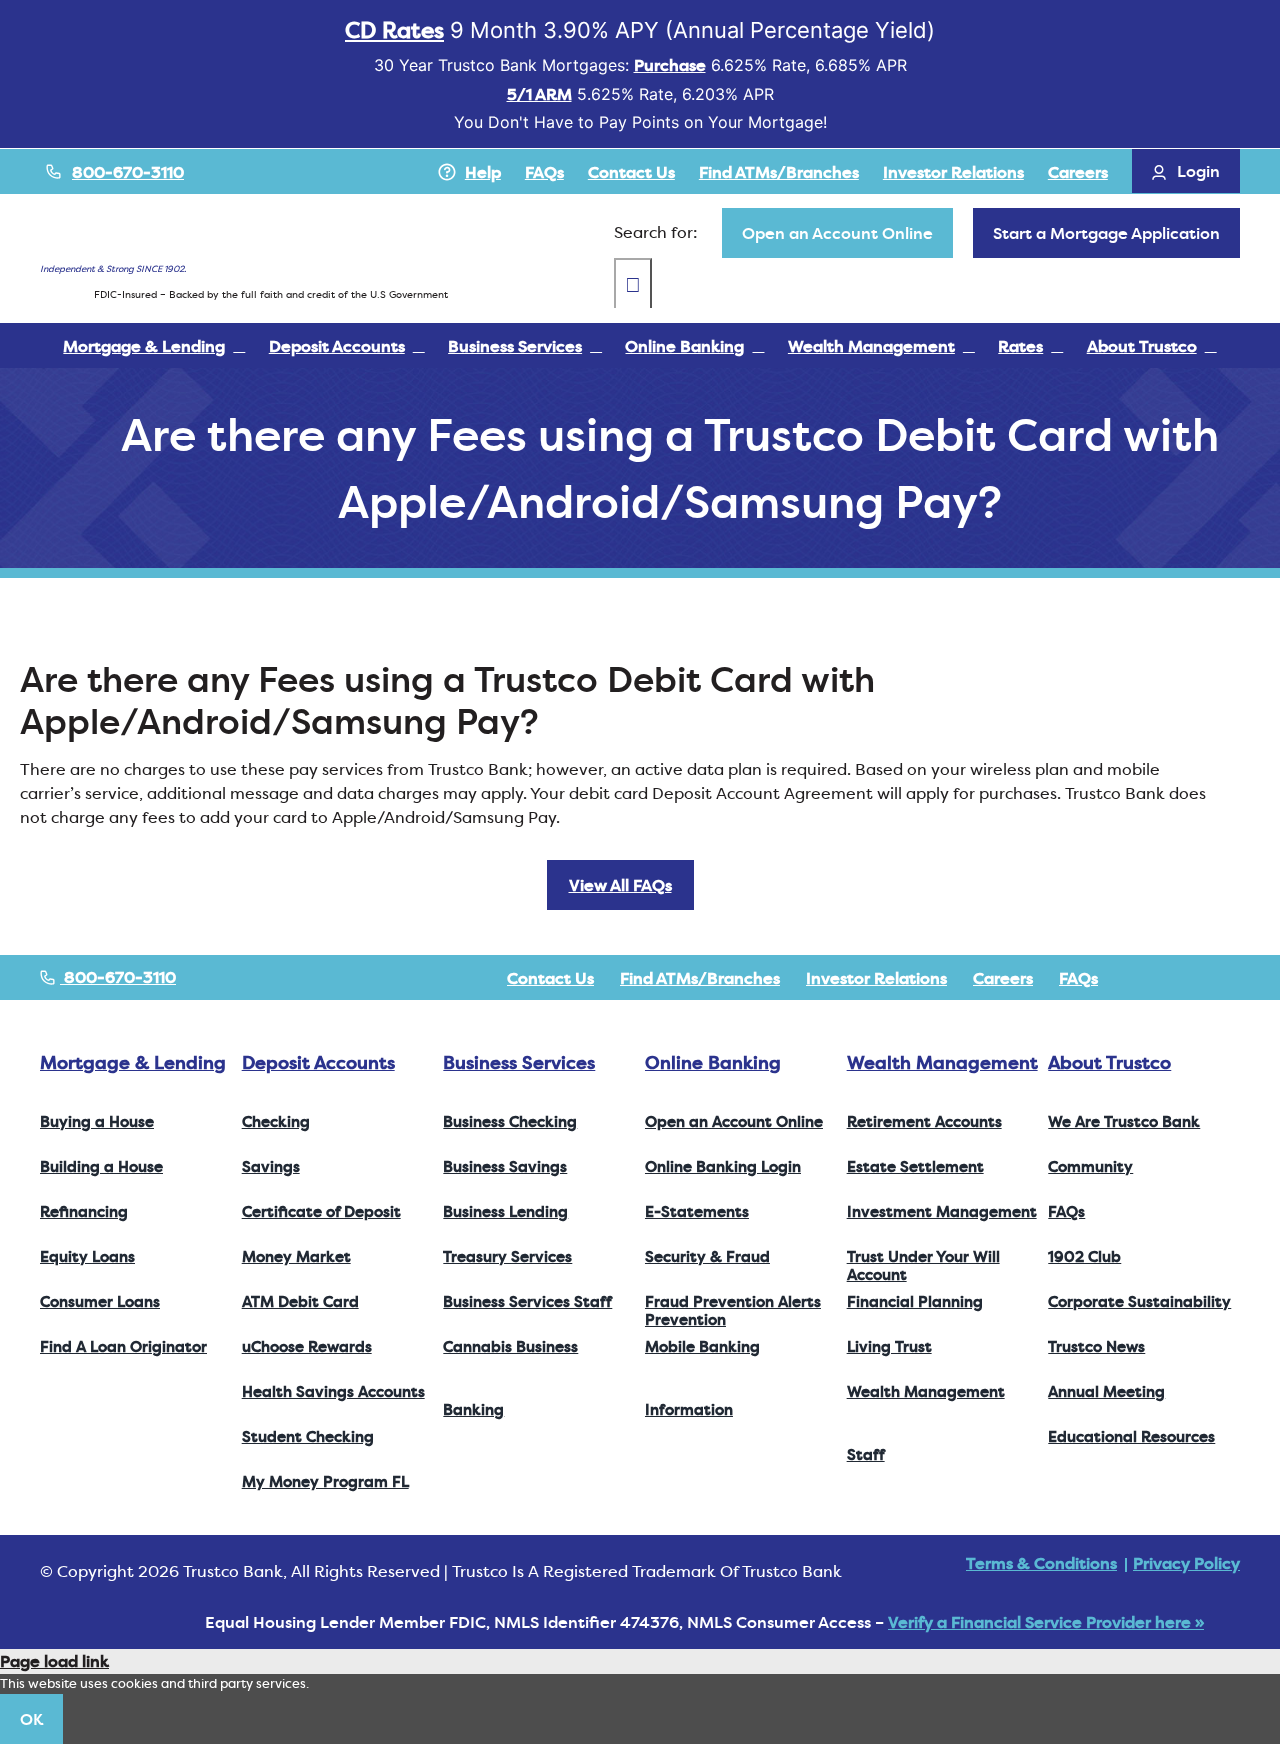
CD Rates (394, 30)
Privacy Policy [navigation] (1186, 1563)
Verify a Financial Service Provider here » (1046, 1622)
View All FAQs (620, 885)
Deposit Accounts (318, 1062)
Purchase (670, 65)
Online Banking (713, 1062)
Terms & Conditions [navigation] (1041, 1563)
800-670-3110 (128, 172)
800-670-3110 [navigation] (118, 977)
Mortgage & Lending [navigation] (133, 1062)
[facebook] (1138, 978)
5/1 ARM (539, 94)
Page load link (54, 1661)
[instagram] (1202, 978)
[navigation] (837, 233)
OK (31, 1719)
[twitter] (1170, 978)
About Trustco (1109, 1062)
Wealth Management (942, 1062)
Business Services (519, 1062)
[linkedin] (1234, 978)
